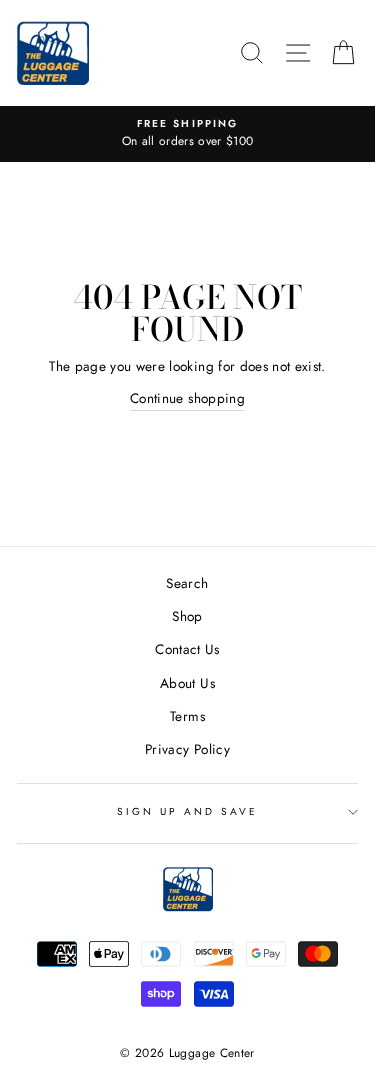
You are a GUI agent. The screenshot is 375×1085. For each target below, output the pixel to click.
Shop (187, 616)
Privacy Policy (187, 749)
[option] (187, 134)
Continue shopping (187, 398)
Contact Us (187, 649)
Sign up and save (188, 811)
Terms (187, 716)
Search (187, 583)
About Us (187, 683)
